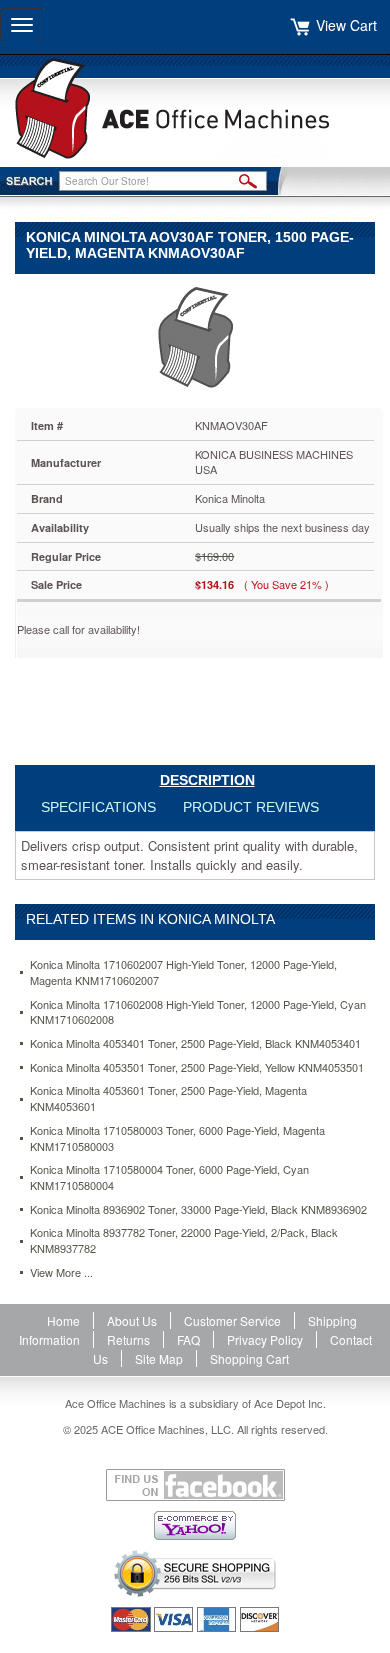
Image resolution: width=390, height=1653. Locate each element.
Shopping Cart (249, 1358)
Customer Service (232, 1320)
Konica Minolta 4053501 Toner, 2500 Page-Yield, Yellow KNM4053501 (197, 1067)
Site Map (159, 1358)
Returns (128, 1339)
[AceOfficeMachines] (195, 108)
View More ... (61, 1272)
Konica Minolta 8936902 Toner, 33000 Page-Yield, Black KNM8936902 (198, 1209)
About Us (132, 1320)
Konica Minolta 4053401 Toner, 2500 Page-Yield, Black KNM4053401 (195, 1043)
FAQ (188, 1339)
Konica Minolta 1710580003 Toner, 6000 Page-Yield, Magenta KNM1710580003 (177, 1138)
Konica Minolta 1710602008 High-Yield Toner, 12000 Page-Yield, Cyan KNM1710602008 (198, 1012)
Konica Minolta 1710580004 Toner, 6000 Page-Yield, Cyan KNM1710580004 (169, 1177)
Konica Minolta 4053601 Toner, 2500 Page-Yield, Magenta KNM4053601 (168, 1098)
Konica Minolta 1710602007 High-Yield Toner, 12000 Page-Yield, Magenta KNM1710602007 (183, 972)
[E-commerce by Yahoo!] (195, 1525)
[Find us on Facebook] (195, 1485)
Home (63, 1320)
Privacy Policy (265, 1339)
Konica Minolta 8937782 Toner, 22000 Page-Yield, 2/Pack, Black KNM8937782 (184, 1240)
